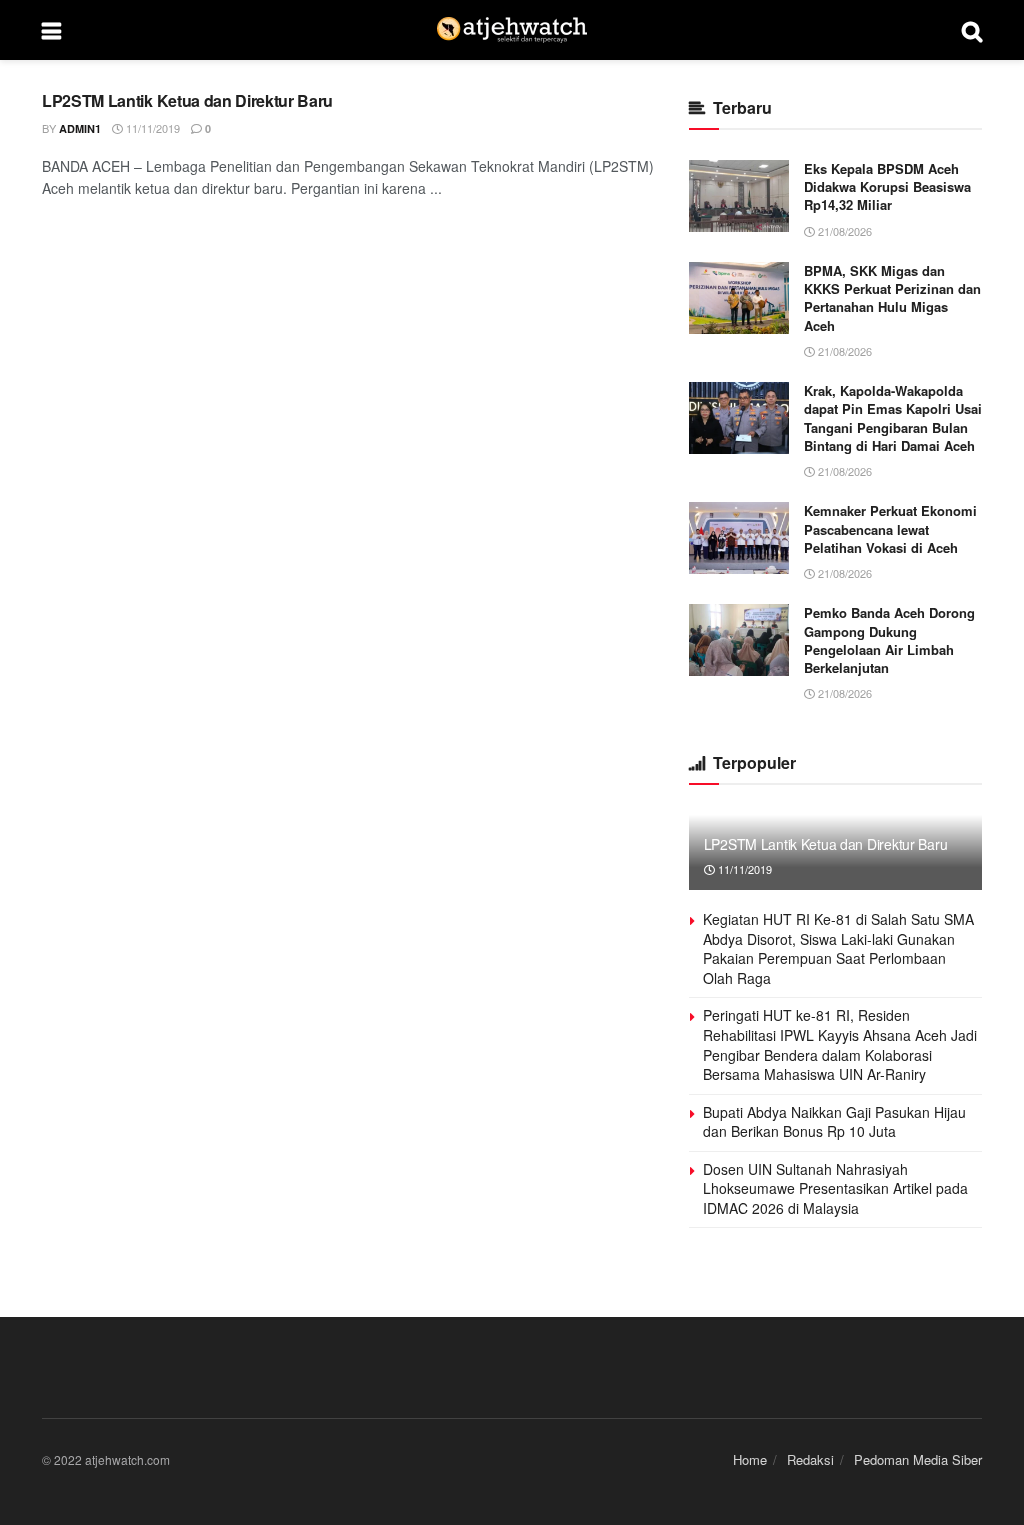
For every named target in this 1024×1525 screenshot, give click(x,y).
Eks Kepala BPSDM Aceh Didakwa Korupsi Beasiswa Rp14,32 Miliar (887, 186)
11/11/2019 (151, 128)
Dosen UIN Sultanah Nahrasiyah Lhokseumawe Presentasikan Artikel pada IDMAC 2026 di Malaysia (835, 1188)
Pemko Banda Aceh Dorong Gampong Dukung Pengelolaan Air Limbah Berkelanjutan (889, 640)
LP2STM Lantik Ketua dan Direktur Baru (187, 100)
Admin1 (80, 128)
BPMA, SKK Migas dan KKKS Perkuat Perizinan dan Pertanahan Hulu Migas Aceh (892, 298)
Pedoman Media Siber (918, 1459)
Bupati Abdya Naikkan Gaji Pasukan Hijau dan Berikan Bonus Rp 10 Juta (834, 1122)
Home (750, 1459)
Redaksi (810, 1459)
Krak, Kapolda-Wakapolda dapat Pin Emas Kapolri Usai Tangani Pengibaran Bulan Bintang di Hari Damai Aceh (893, 418)
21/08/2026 (843, 231)
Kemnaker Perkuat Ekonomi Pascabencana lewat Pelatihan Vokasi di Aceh (890, 528)
